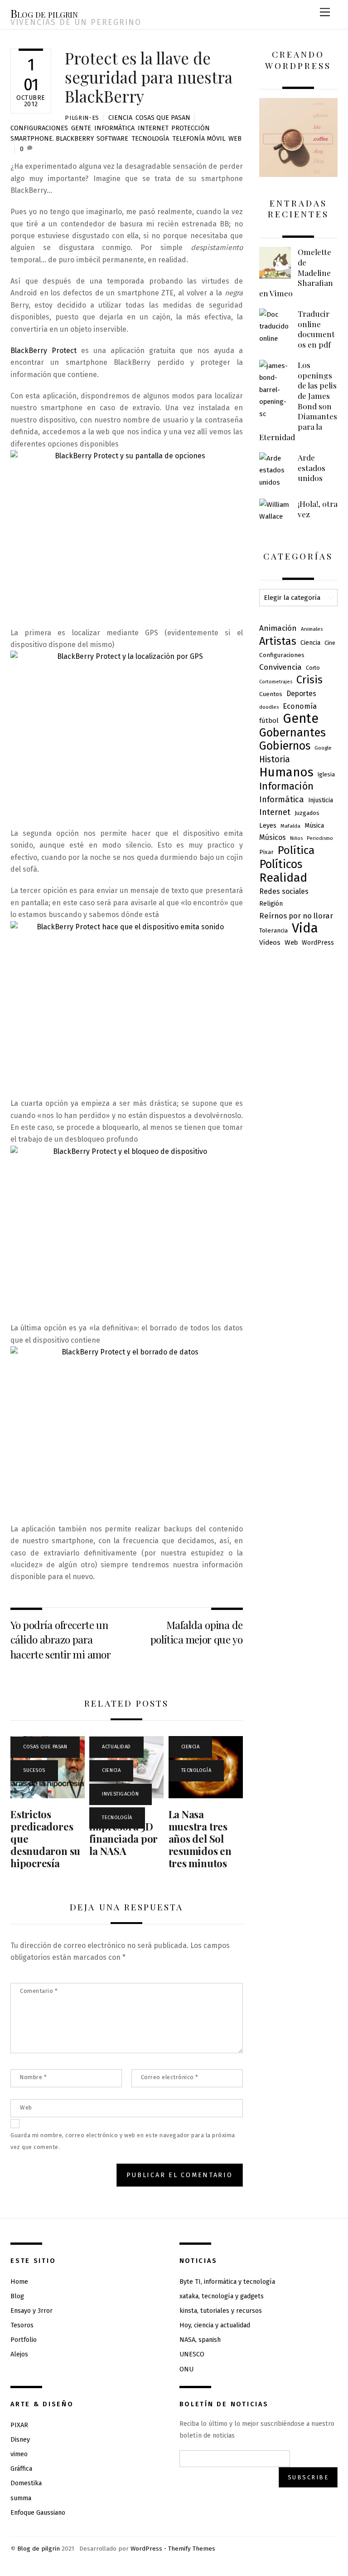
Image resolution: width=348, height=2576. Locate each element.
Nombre (33, 2077)
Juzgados (307, 813)
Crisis (309, 680)
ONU (186, 2369)
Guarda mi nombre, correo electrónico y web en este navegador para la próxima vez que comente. (123, 2141)
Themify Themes (192, 2549)
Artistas (278, 641)
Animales (312, 629)
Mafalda (290, 826)
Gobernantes (292, 733)
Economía (300, 706)
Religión (271, 904)
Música (314, 825)
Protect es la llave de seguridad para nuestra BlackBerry (149, 77)
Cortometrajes (276, 682)
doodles (269, 707)
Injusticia (321, 800)
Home (19, 2282)
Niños (296, 838)
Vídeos (270, 942)
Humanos (286, 772)
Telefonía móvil (199, 139)
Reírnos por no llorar (296, 916)
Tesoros (22, 2325)
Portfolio (24, 2340)
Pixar (266, 852)
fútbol (269, 721)
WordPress (318, 943)
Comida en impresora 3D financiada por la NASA (123, 1833)
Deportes (301, 694)
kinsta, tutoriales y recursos (221, 2311)
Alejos (19, 2354)
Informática (114, 128)
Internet (153, 128)
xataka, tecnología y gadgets (222, 2296)
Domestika (26, 2483)
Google (323, 748)
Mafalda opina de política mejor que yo (197, 1632)
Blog (17, 2296)
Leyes (268, 825)
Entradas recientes (298, 209)
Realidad (283, 878)
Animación (278, 628)
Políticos (281, 864)
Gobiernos (285, 746)
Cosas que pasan (163, 118)
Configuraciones (39, 128)
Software (112, 139)
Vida (305, 928)
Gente (81, 128)
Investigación (120, 1794)
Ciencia (120, 118)
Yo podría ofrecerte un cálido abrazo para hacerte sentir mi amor (60, 1639)
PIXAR (19, 2425)
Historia (275, 759)
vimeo (19, 2454)
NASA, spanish (200, 2340)
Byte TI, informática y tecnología (227, 2282)
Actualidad (116, 1747)
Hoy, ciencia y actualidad (215, 2325)
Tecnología (150, 139)
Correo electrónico (170, 2077)
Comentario (39, 1991)
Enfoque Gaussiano (38, 2513)
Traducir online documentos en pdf (316, 329)
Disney (20, 2440)
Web (235, 139)
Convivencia (280, 667)
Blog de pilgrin (39, 2549)
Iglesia (326, 774)
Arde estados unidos (312, 468)
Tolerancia (273, 930)
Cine (330, 643)
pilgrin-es (82, 118)
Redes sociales (284, 891)
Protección (191, 128)
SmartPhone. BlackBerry (52, 139)
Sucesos (34, 1770)
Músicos (273, 837)
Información (286, 786)
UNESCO (192, 2354)
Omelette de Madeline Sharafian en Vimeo (296, 272)
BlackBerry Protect (43, 351)
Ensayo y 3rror (31, 2311)
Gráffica (21, 2469)
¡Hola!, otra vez (318, 509)
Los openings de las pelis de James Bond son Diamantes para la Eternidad (298, 401)
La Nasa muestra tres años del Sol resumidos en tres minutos (200, 1839)
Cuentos (271, 694)
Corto (313, 668)
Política (296, 850)
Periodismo (320, 838)
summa (21, 2498)
